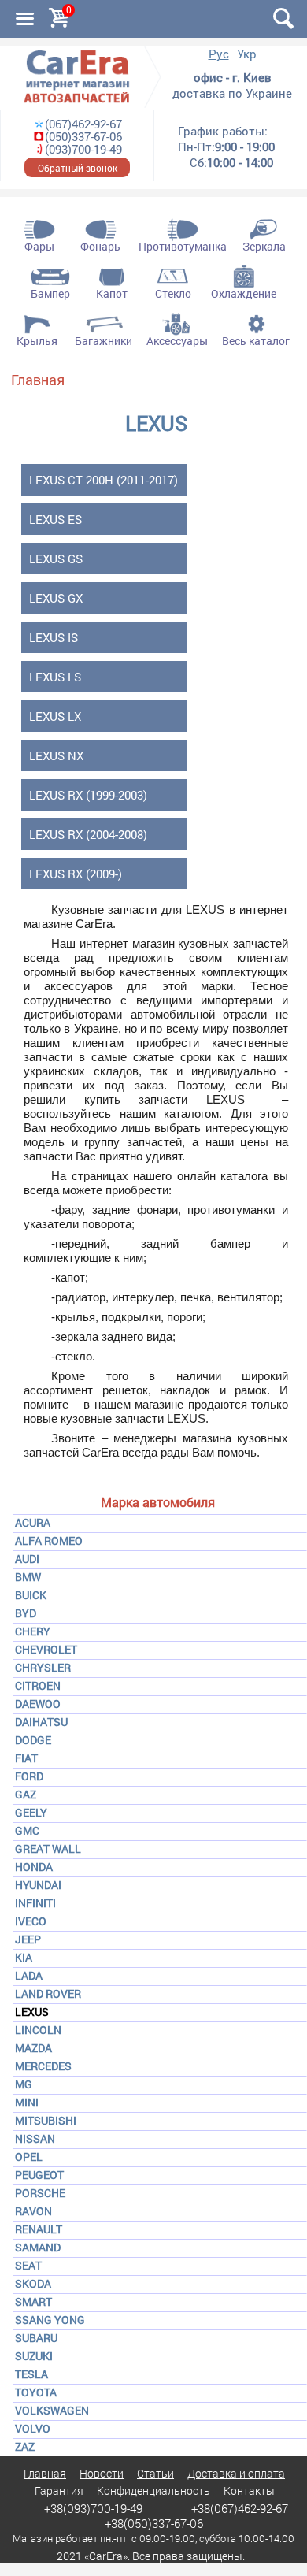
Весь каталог (256, 341)
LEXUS (32, 2012)
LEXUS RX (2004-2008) (88, 834)
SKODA (33, 2283)
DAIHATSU (41, 1722)
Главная (38, 380)
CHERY (33, 1631)
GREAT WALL (48, 1848)
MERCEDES (43, 2066)
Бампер (50, 293)
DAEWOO (38, 1704)
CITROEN (38, 1685)
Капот (112, 293)
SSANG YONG (50, 2320)
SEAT (28, 2265)
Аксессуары (177, 341)
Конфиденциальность (153, 2491)
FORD (29, 1776)
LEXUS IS (54, 637)
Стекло (173, 293)
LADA (29, 1975)
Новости (102, 2473)
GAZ (26, 1794)
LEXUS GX (56, 598)
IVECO (31, 1921)
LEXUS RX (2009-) (76, 874)
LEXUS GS (56, 559)
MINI (27, 2102)
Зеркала (264, 246)
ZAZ (25, 2446)
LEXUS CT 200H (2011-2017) (104, 480)
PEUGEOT (39, 2175)
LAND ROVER (48, 1993)
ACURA (33, 1522)
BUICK (31, 1595)
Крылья (37, 341)
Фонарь (100, 246)
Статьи (155, 2473)
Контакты (249, 2491)
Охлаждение (244, 293)
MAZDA (33, 2048)
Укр (247, 54)
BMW (28, 1577)
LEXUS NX (56, 755)
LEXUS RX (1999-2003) (88, 795)
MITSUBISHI (46, 2120)
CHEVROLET (46, 1649)
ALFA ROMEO (49, 1540)
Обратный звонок (78, 168)
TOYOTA (36, 2392)
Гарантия (59, 2491)
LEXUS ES (55, 519)
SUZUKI (34, 2356)
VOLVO (33, 2428)
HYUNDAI (38, 1885)
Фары (39, 246)
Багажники (104, 341)
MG (24, 2084)
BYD (26, 1613)
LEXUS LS (55, 677)
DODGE (33, 1740)
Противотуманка (183, 246)
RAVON (33, 2211)
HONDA (34, 1867)
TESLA (31, 2374)
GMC (27, 1830)
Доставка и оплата (236, 2473)
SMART (33, 2301)
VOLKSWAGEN (52, 2410)
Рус (219, 54)
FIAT (26, 1758)
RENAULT (39, 2229)
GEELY (31, 1812)
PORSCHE (40, 2193)
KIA (24, 1957)
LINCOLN (38, 2030)
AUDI (27, 1559)
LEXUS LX (55, 716)
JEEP (28, 1939)
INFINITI (35, 1903)
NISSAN (35, 2138)
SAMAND (38, 2247)
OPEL (29, 2157)
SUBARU (36, 2338)
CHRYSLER (43, 1667)
